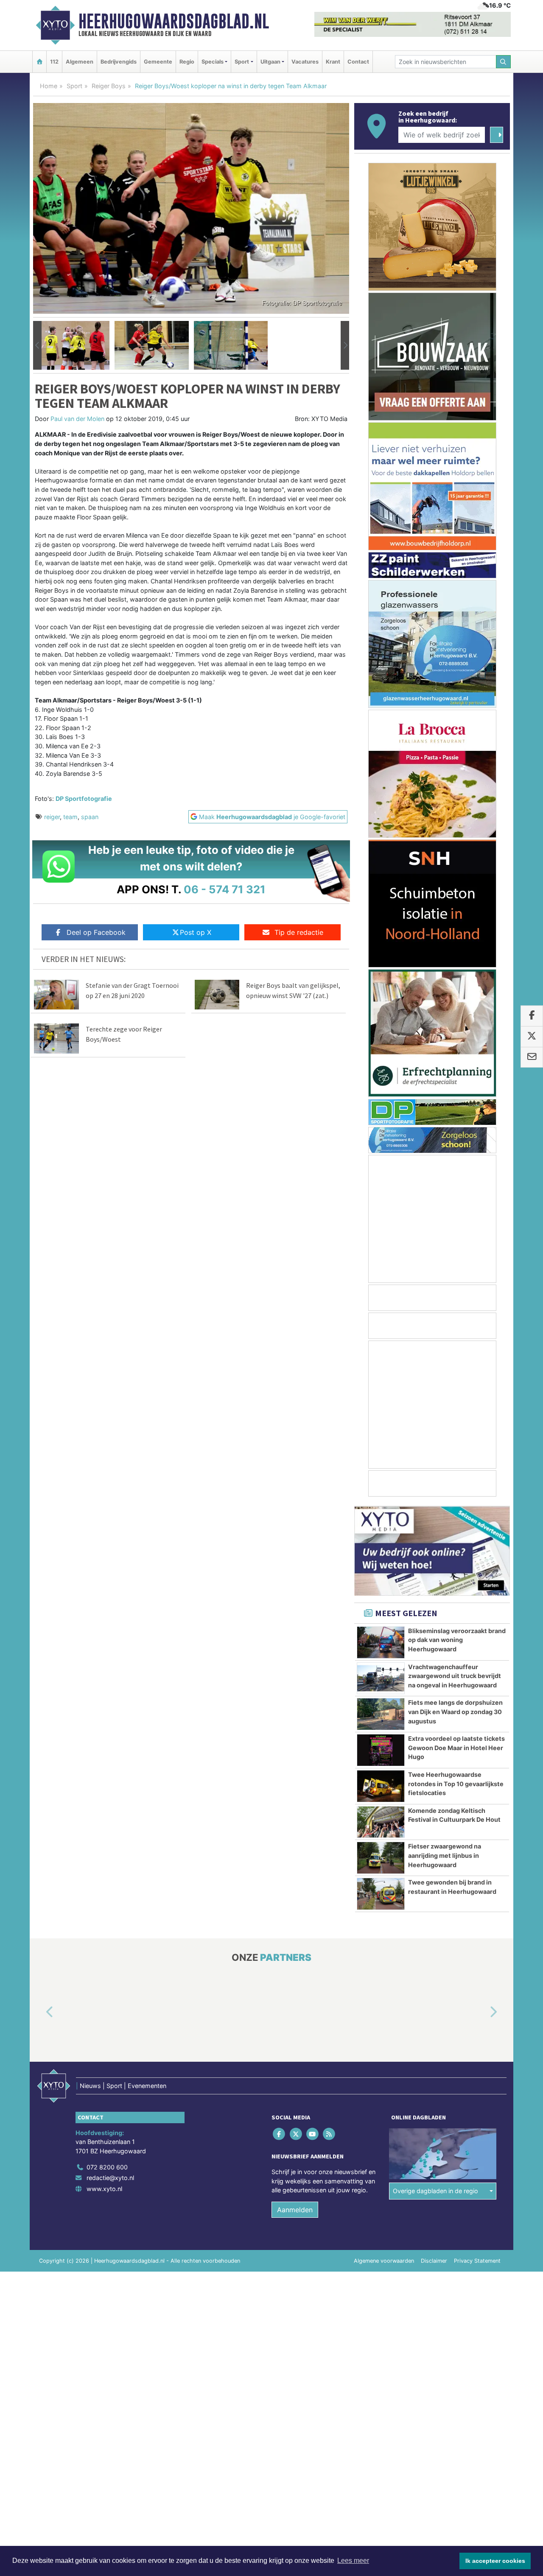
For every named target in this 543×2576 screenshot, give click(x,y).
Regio (187, 62)
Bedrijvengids (119, 62)
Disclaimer (434, 2261)
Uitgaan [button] (270, 62)
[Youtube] (313, 2134)
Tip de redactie (299, 932)
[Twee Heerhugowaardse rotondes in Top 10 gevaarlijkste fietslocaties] (381, 1786)
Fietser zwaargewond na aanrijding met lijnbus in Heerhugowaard (445, 1855)
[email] (532, 1057)
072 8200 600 (107, 2167)
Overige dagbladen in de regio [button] (435, 2191)
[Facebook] (280, 2134)
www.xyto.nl (104, 2189)
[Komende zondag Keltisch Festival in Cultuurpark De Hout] (381, 1822)
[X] (296, 2134)
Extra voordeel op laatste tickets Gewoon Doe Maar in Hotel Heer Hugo (456, 1748)
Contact (358, 62)
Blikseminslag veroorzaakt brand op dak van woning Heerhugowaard (457, 1640)
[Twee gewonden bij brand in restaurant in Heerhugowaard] (381, 1894)
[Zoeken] (504, 62)
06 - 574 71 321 (225, 889)
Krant (333, 62)
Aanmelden (295, 2210)
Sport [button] (242, 62)
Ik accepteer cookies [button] (495, 2561)
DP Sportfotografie (84, 799)
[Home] (39, 62)
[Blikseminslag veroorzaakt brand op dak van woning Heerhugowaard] (381, 1642)
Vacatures (305, 62)
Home (49, 86)
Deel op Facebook (96, 932)
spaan (90, 817)
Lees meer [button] (353, 2561)
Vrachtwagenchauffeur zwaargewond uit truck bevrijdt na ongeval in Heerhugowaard (455, 1676)
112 (54, 62)
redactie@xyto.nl (110, 2178)
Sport (74, 86)
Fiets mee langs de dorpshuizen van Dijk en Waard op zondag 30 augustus (455, 1712)
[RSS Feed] (330, 2134)
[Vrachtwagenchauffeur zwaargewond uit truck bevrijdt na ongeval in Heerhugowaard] (381, 1678)
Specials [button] (213, 62)
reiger (52, 817)
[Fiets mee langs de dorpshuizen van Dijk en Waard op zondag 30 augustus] (381, 1714)
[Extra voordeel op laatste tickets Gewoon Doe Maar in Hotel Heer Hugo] (381, 1750)
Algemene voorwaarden (384, 2261)
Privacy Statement (477, 2261)
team (70, 817)
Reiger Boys (109, 86)
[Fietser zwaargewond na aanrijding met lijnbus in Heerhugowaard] (381, 1858)
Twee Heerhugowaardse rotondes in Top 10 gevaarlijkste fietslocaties (456, 1784)
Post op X (196, 932)
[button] (37, 346)
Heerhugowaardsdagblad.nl (174, 21)
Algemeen (80, 62)
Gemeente (158, 62)
